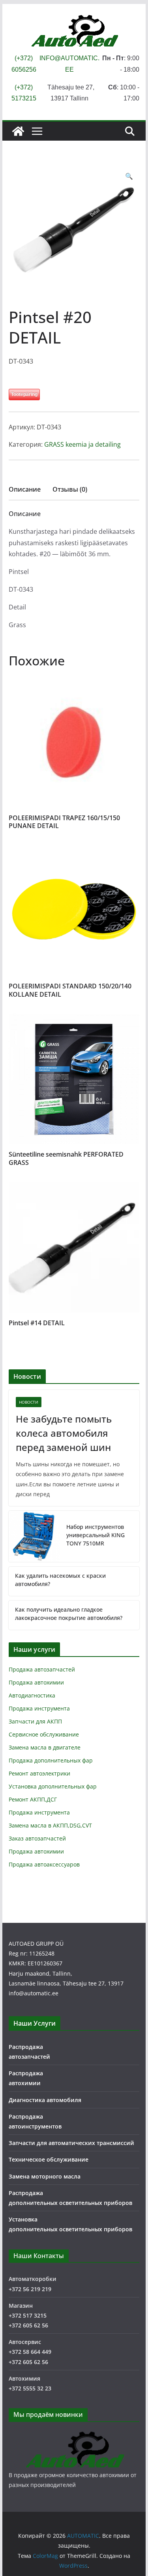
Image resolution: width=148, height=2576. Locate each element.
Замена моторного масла (45, 2176)
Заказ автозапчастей (37, 1838)
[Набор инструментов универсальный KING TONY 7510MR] (34, 1536)
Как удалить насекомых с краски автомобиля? (60, 1580)
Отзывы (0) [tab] (70, 489)
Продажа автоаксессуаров (44, 1864)
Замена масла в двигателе (45, 1747)
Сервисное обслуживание (44, 1734)
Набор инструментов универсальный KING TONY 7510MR (96, 1535)
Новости (29, 1402)
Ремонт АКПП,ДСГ (33, 1799)
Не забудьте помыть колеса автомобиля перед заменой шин (64, 1433)
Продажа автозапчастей (42, 1669)
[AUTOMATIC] (18, 131)
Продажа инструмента (39, 1708)
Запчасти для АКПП (35, 1721)
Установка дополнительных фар (53, 1786)
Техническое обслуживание (49, 2159)
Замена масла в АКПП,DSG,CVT (50, 1825)
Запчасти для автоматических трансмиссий (71, 2143)
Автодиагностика (32, 1695)
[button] (129, 176)
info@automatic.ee (34, 1993)
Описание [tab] (25, 489)
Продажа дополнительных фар (51, 1760)
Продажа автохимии (36, 1682)
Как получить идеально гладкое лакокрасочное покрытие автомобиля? (69, 1614)
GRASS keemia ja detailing (82, 444)
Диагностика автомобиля (45, 2100)
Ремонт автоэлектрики (39, 1773)
